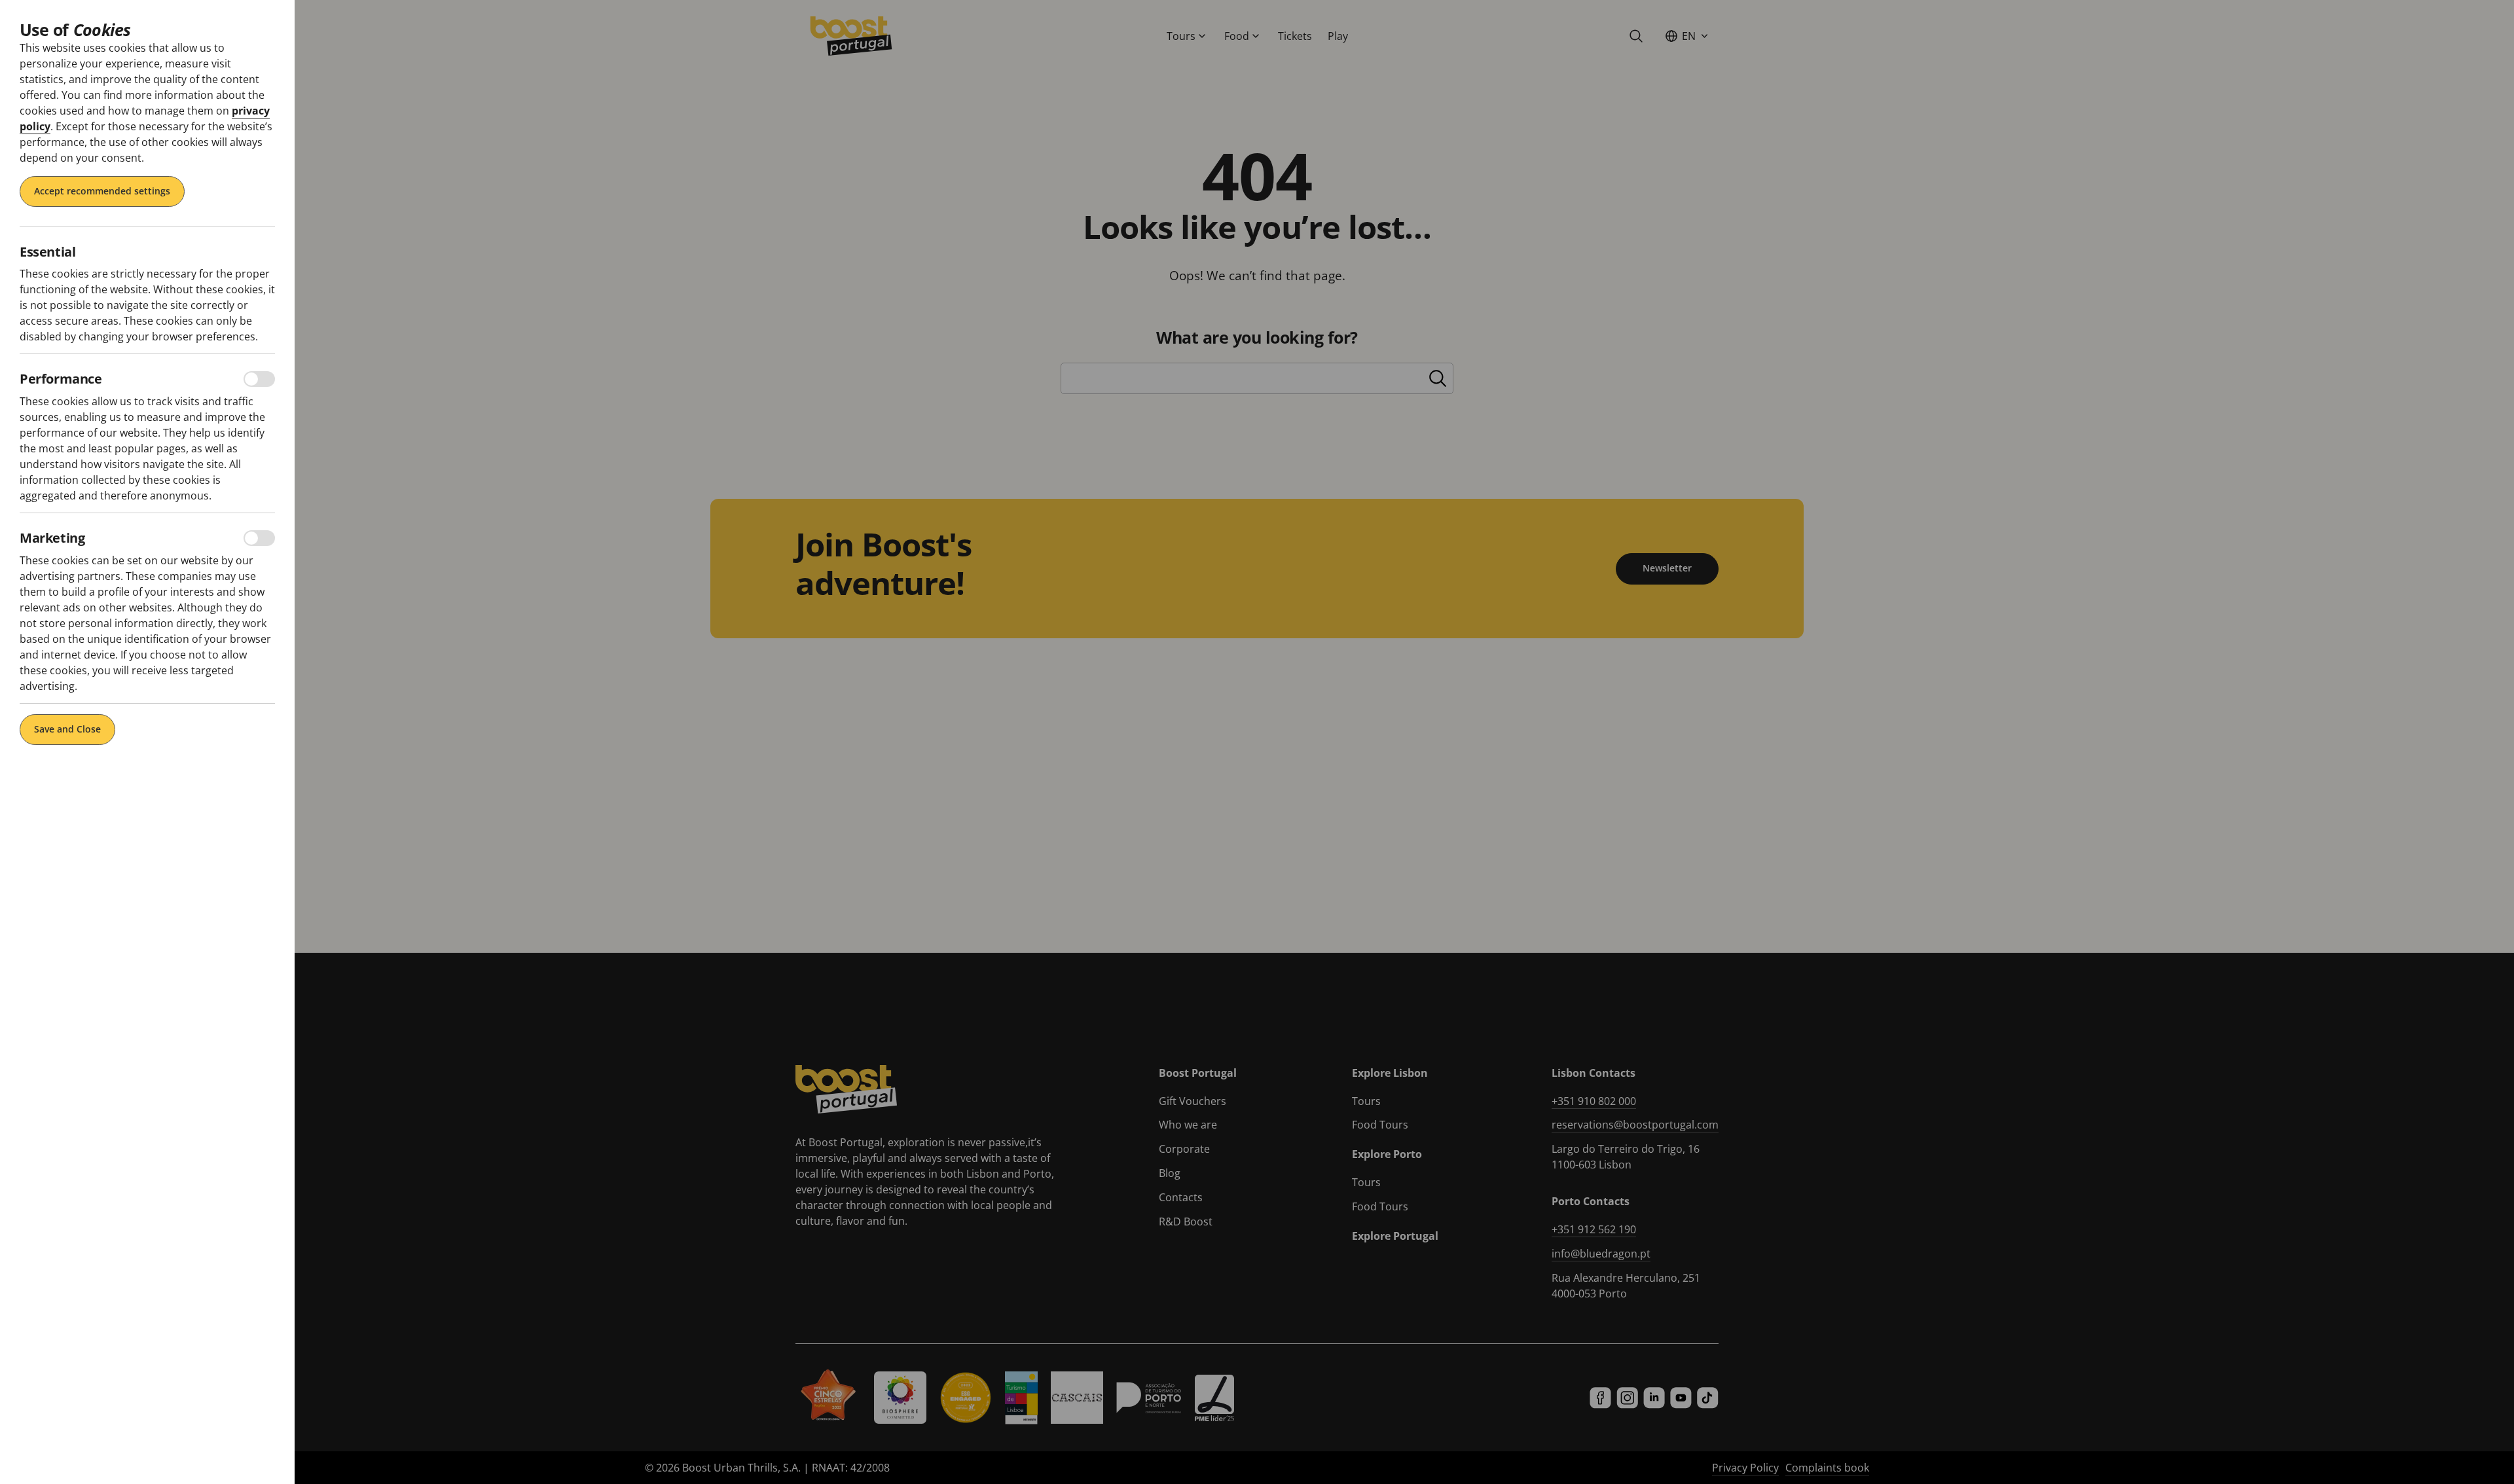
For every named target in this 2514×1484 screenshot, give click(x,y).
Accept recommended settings (102, 191)
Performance (61, 379)
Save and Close (67, 729)
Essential (47, 252)
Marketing (52, 538)
